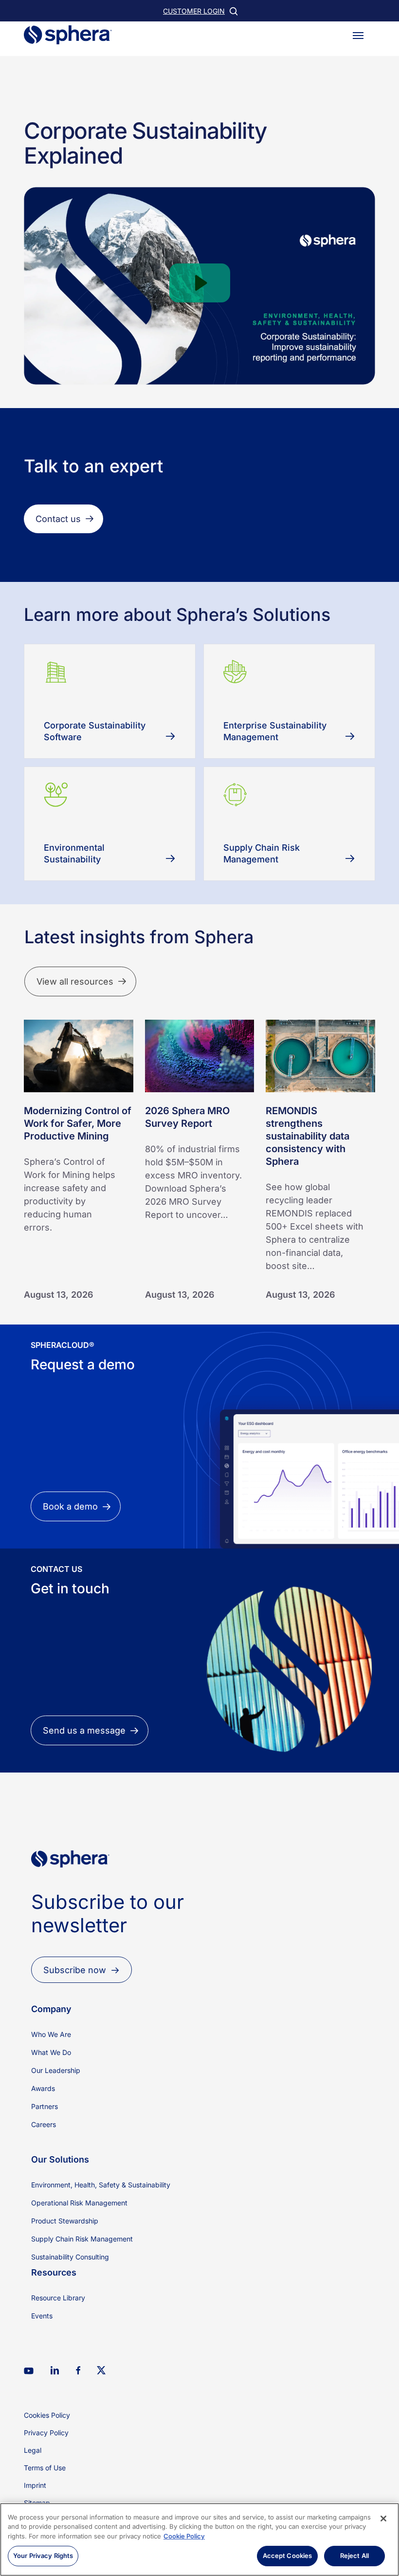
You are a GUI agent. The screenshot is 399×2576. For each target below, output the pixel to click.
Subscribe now (75, 1970)
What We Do (51, 2052)
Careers (44, 2124)
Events (42, 2316)
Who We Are (51, 2034)
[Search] (233, 11)
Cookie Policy (184, 2536)
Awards (43, 2088)
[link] (70, 1884)
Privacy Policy (46, 2433)
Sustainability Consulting (70, 2257)
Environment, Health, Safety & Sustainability (101, 2185)
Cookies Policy (47, 2415)
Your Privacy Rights (43, 2556)
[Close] (383, 2519)
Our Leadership (56, 2070)
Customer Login (194, 11)
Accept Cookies (288, 2556)
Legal (33, 2450)
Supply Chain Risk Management (82, 2239)
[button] (358, 35)
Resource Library (58, 2298)
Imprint (35, 2485)
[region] (199, 2539)
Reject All (354, 2556)
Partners (45, 2106)
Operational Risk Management (79, 2203)
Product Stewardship (65, 2221)
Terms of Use (45, 2468)
